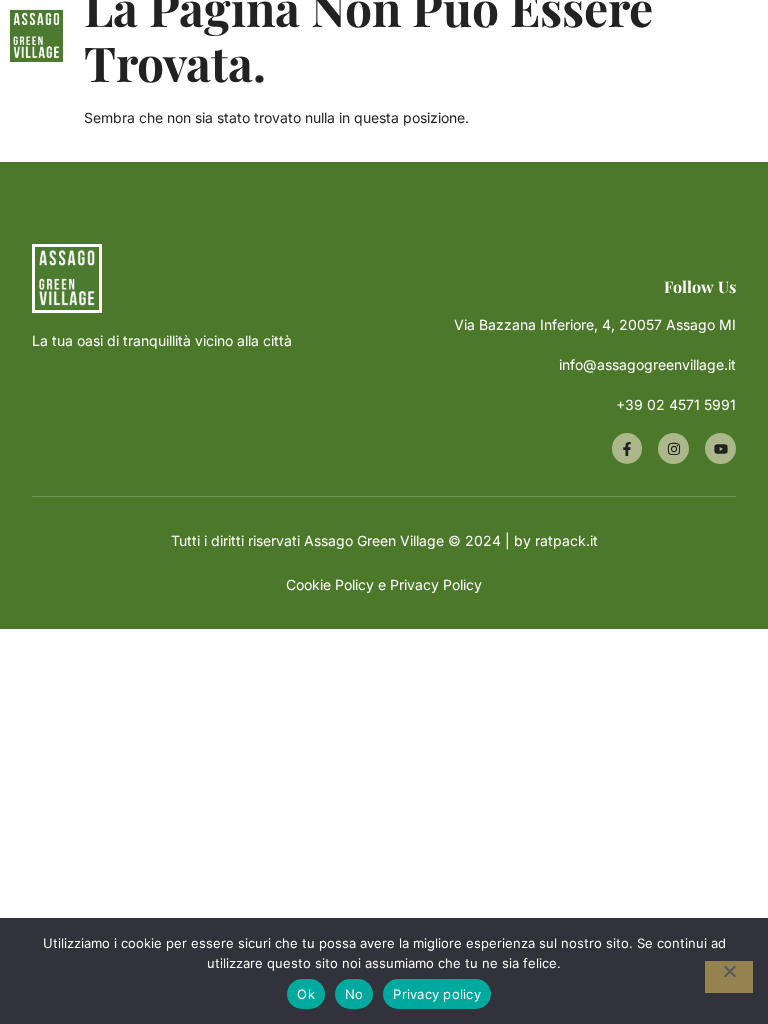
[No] (729, 977)
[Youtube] (720, 448)
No (354, 994)
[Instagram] (673, 448)
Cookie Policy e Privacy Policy (384, 584)
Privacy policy (437, 994)
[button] (499, 36)
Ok (306, 994)
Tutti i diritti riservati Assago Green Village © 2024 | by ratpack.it (384, 540)
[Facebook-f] (627, 448)
